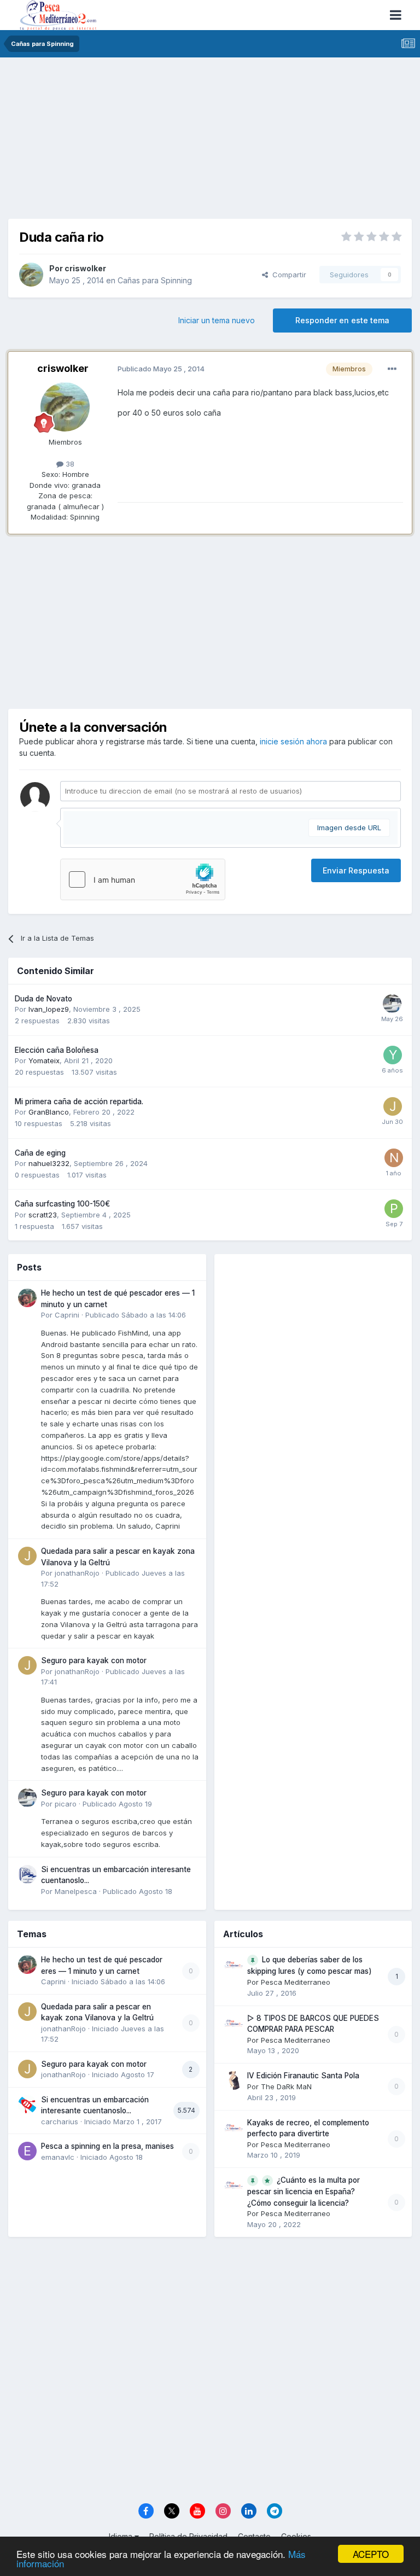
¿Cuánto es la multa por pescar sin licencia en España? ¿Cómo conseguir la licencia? (304, 2192)
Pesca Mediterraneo (296, 1982)
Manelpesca (76, 1891)
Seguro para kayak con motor (94, 1660)
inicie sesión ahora (293, 741)
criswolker (85, 268)
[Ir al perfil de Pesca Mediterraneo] (234, 1965)
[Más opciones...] (392, 369)
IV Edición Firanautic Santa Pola (303, 2076)
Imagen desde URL (349, 827)
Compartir (287, 275)
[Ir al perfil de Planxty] (394, 1209)
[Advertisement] (210, 142)
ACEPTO (371, 2554)
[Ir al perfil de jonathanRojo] (27, 1556)
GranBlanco (49, 1112)
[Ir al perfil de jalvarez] (393, 1106)
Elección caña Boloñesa (57, 1050)
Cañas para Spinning (155, 280)
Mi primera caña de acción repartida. (79, 1101)
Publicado (136, 1315)
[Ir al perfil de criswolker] (31, 275)
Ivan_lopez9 (49, 1009)
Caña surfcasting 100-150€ (62, 1204)
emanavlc (58, 2157)
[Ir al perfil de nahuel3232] (394, 1158)
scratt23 (43, 1215)
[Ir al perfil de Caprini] (27, 1298)
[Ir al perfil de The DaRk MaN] (234, 2080)
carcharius (60, 2122)
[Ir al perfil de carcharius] (27, 2105)
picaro (66, 1804)
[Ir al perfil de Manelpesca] (27, 1874)
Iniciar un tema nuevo (217, 320)
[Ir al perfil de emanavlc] (27, 2151)
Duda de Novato (43, 999)
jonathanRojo (77, 1573)
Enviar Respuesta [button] (356, 870)
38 (69, 464)
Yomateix (44, 1060)
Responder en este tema (342, 320)
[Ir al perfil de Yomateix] (393, 1055)
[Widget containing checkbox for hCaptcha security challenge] (143, 879)
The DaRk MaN (286, 2087)
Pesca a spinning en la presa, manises (107, 2146)
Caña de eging (40, 1153)
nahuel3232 (49, 1163)
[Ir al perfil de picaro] (392, 1004)
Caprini (67, 1315)
